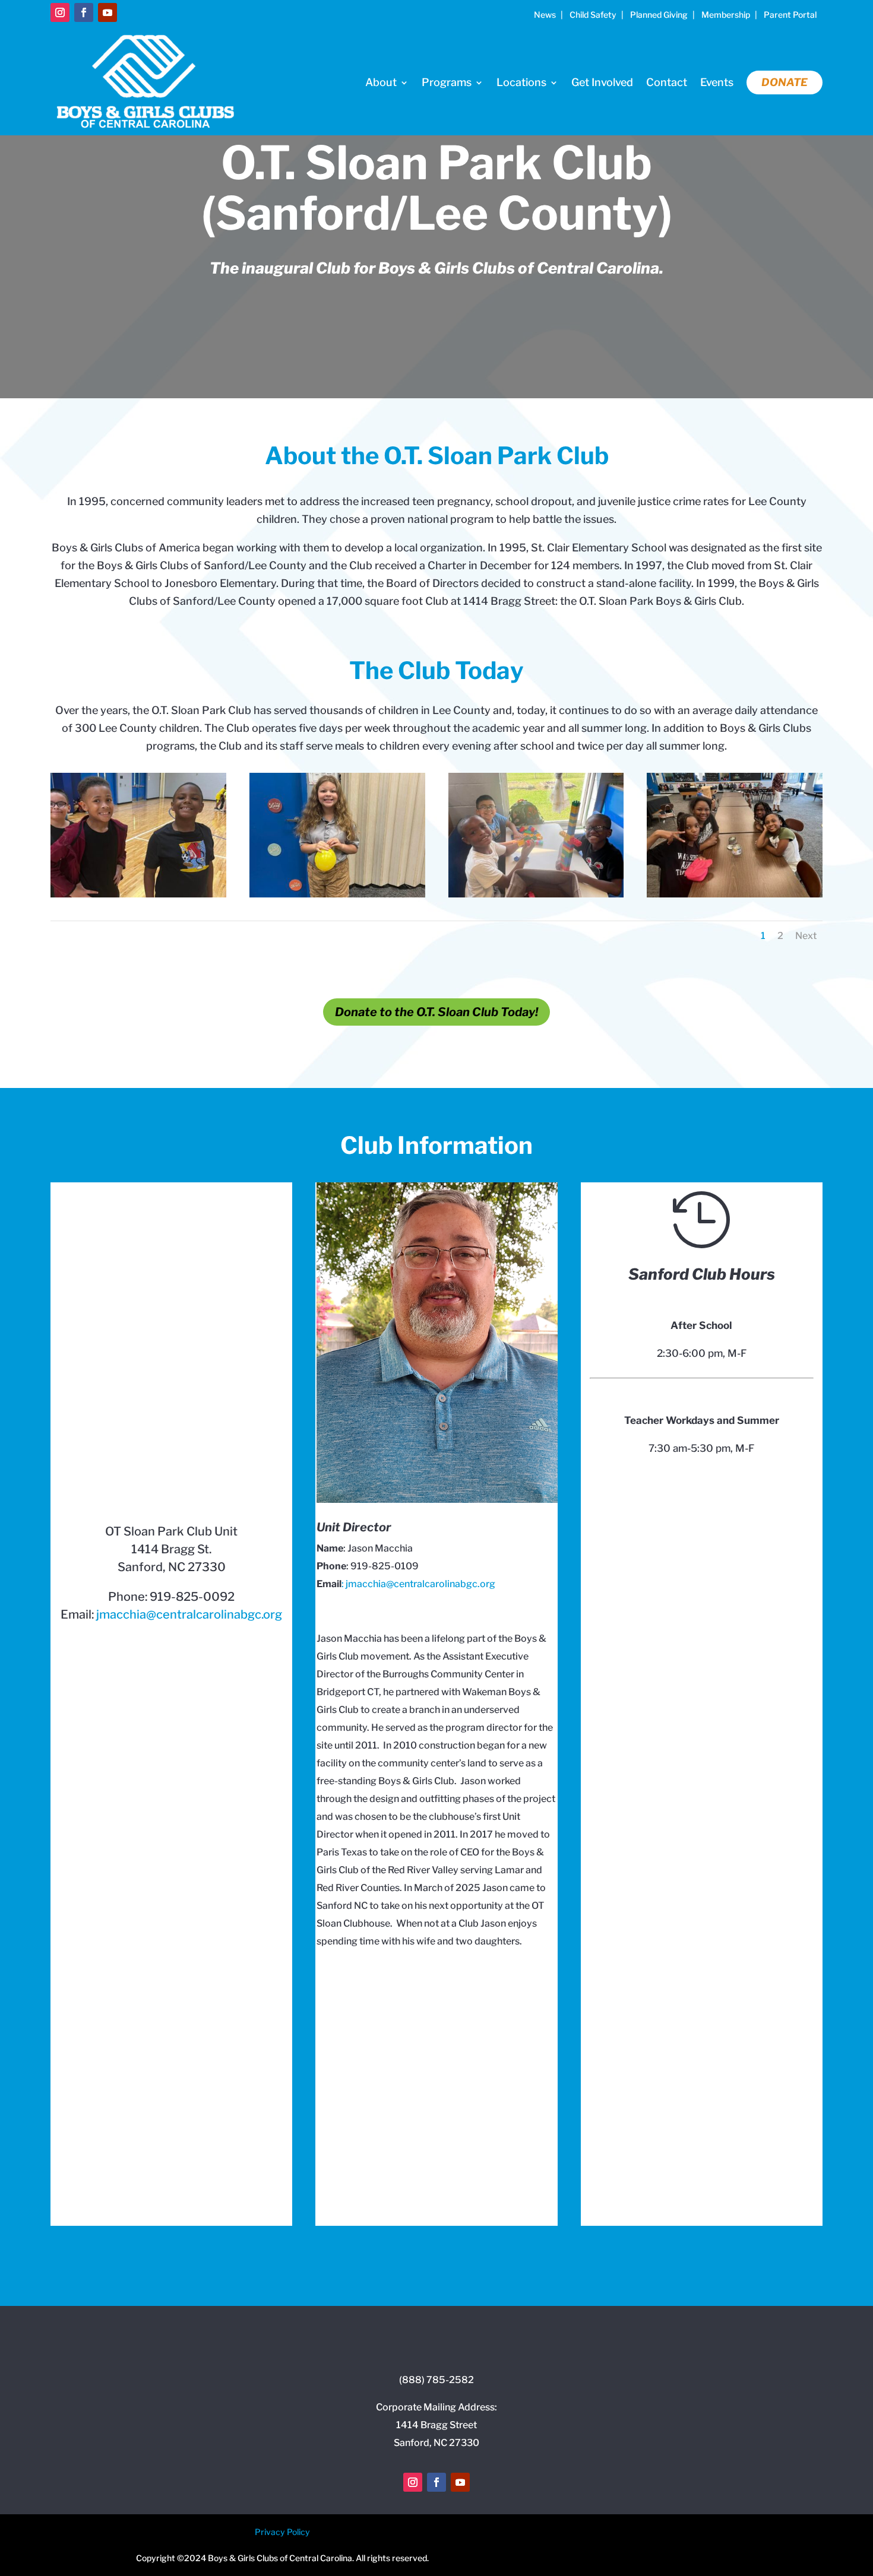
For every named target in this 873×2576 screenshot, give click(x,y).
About (381, 82)
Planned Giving (659, 15)
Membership (726, 15)
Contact (667, 82)
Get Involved (602, 82)
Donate (785, 82)
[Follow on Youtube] (107, 12)
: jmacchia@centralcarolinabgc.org (418, 1584)
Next (806, 936)
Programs (447, 82)
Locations (521, 82)
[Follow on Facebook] (84, 12)
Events (717, 82)
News (545, 15)
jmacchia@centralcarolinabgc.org (189, 1614)
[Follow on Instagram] (60, 12)
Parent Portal (790, 15)
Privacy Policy (282, 2532)
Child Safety (593, 15)
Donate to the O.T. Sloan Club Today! (436, 1012)
